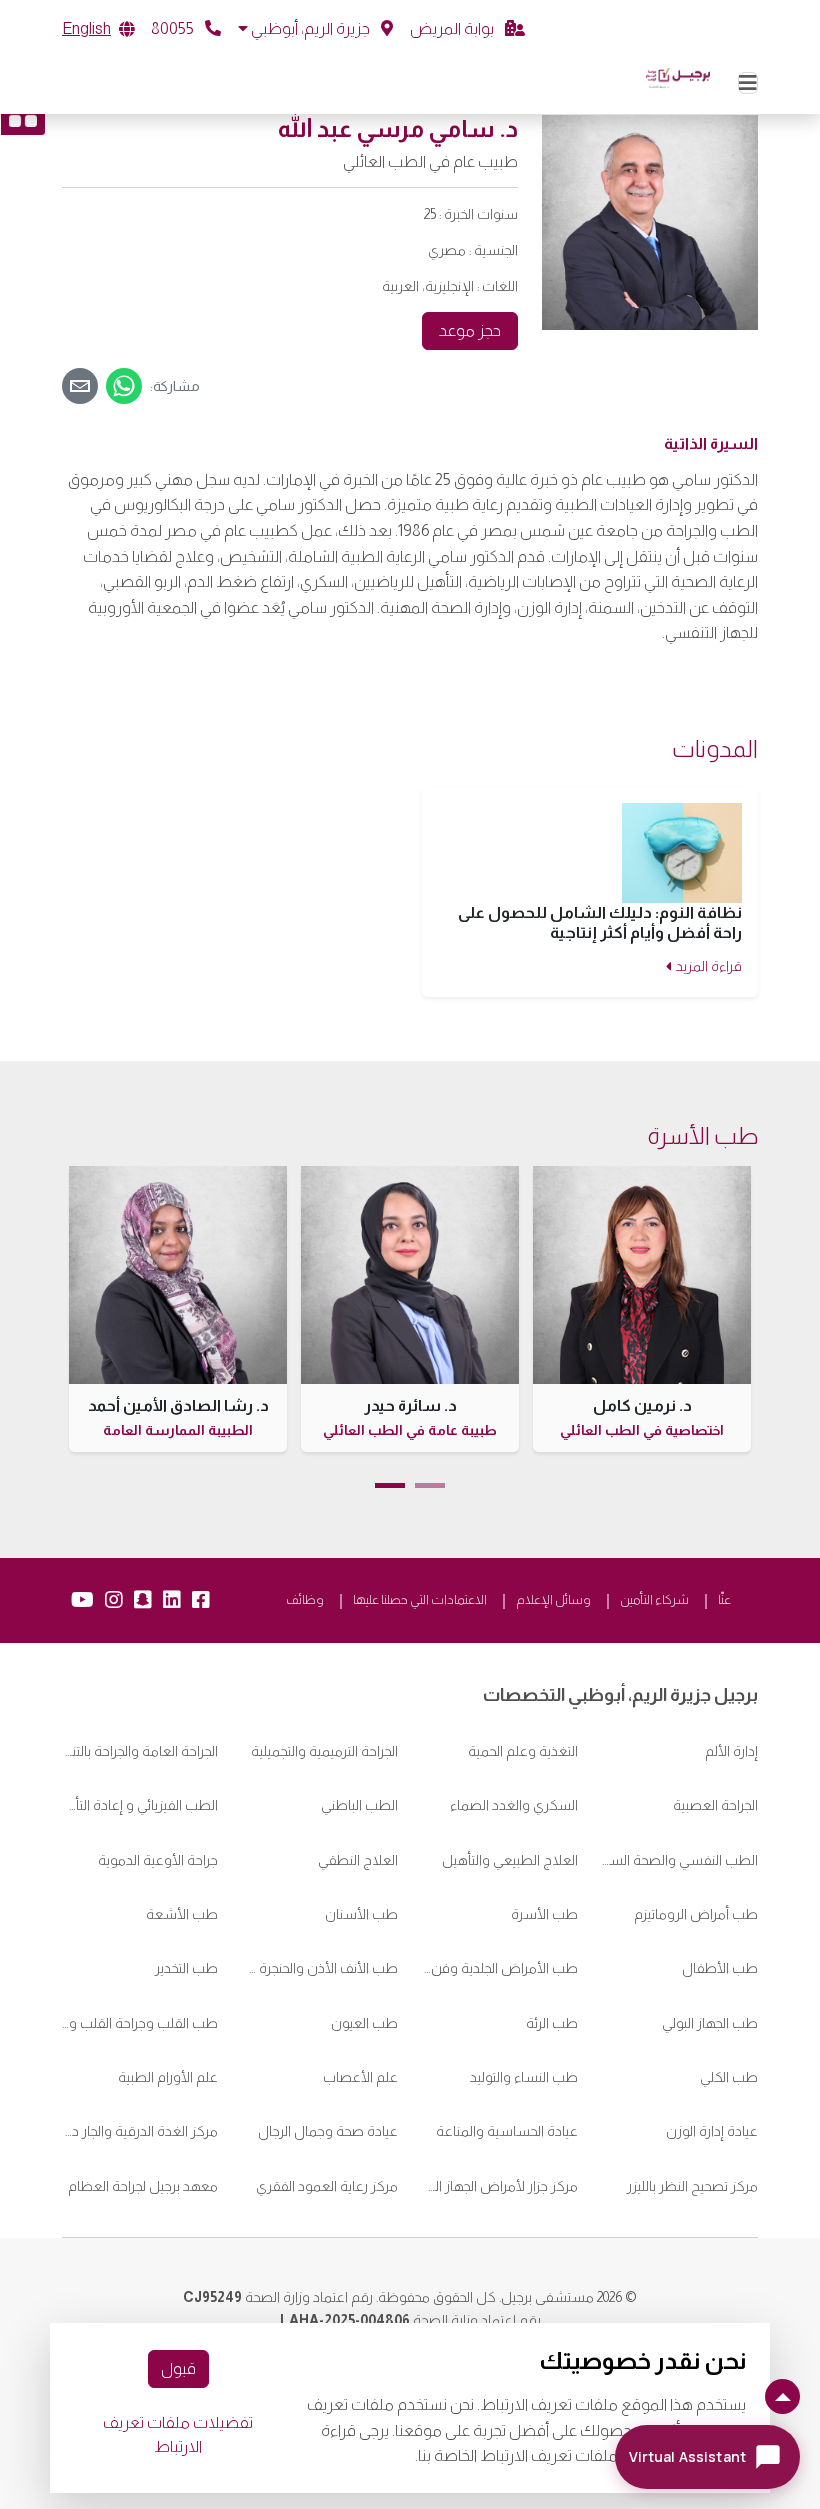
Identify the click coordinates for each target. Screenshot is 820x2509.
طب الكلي (729, 2077)
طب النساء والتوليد (524, 2077)
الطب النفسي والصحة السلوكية (680, 1860)
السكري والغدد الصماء (514, 1805)
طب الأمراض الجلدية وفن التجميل (500, 1968)
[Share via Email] (80, 386)
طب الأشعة (182, 1914)
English (86, 28)
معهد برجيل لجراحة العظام (143, 2186)
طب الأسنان (361, 1914)
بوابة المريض (453, 28)
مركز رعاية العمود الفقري (327, 2186)
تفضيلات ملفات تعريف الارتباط (178, 2434)
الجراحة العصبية (715, 1805)
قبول (178, 2368)
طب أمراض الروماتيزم (696, 1914)
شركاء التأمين (654, 1599)
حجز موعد (470, 330)
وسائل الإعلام (553, 1599)
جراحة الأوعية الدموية (158, 1860)
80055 (174, 28)
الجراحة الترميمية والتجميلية (324, 1751)
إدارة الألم (731, 1751)
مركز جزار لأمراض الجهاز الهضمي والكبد (500, 2186)
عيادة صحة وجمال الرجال (328, 2131)
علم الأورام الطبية (168, 2077)
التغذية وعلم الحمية (523, 1751)
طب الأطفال (720, 1968)
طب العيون (364, 2023)
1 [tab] (430, 1485)
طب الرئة (552, 2023)
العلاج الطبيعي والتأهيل (510, 1860)
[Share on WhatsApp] (124, 386)
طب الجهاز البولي (710, 2023)
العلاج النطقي (358, 1860)
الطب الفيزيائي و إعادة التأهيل (140, 1805)
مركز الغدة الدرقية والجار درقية (140, 2131)
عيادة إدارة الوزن (712, 2131)
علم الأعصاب (360, 2077)
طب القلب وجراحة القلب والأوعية (140, 2023)
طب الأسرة (544, 1914)
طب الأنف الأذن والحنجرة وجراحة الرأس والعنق (320, 1968)
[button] (315, 29)
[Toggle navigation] (748, 83)
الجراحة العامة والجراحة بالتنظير (140, 1751)
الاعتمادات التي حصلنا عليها (420, 1599)
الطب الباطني (359, 1805)
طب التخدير (186, 1968)
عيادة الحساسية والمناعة (505, 2131)
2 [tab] (390, 1485)
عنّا (724, 1599)
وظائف (305, 1599)
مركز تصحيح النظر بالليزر (692, 2186)
